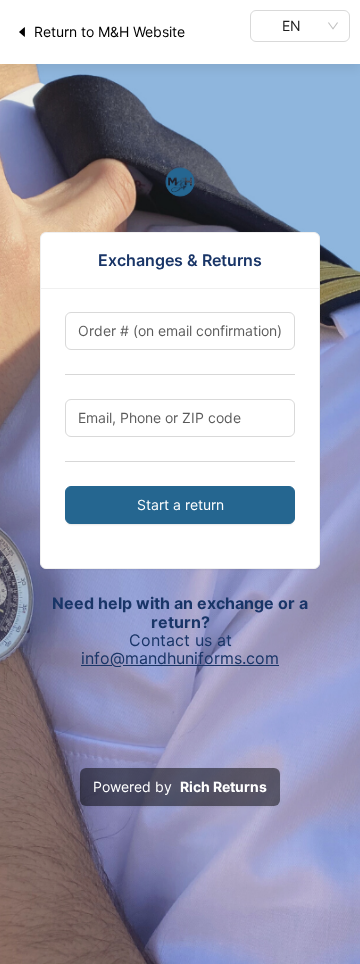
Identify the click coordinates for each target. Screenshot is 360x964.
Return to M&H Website (109, 31)
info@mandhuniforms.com (180, 658)
